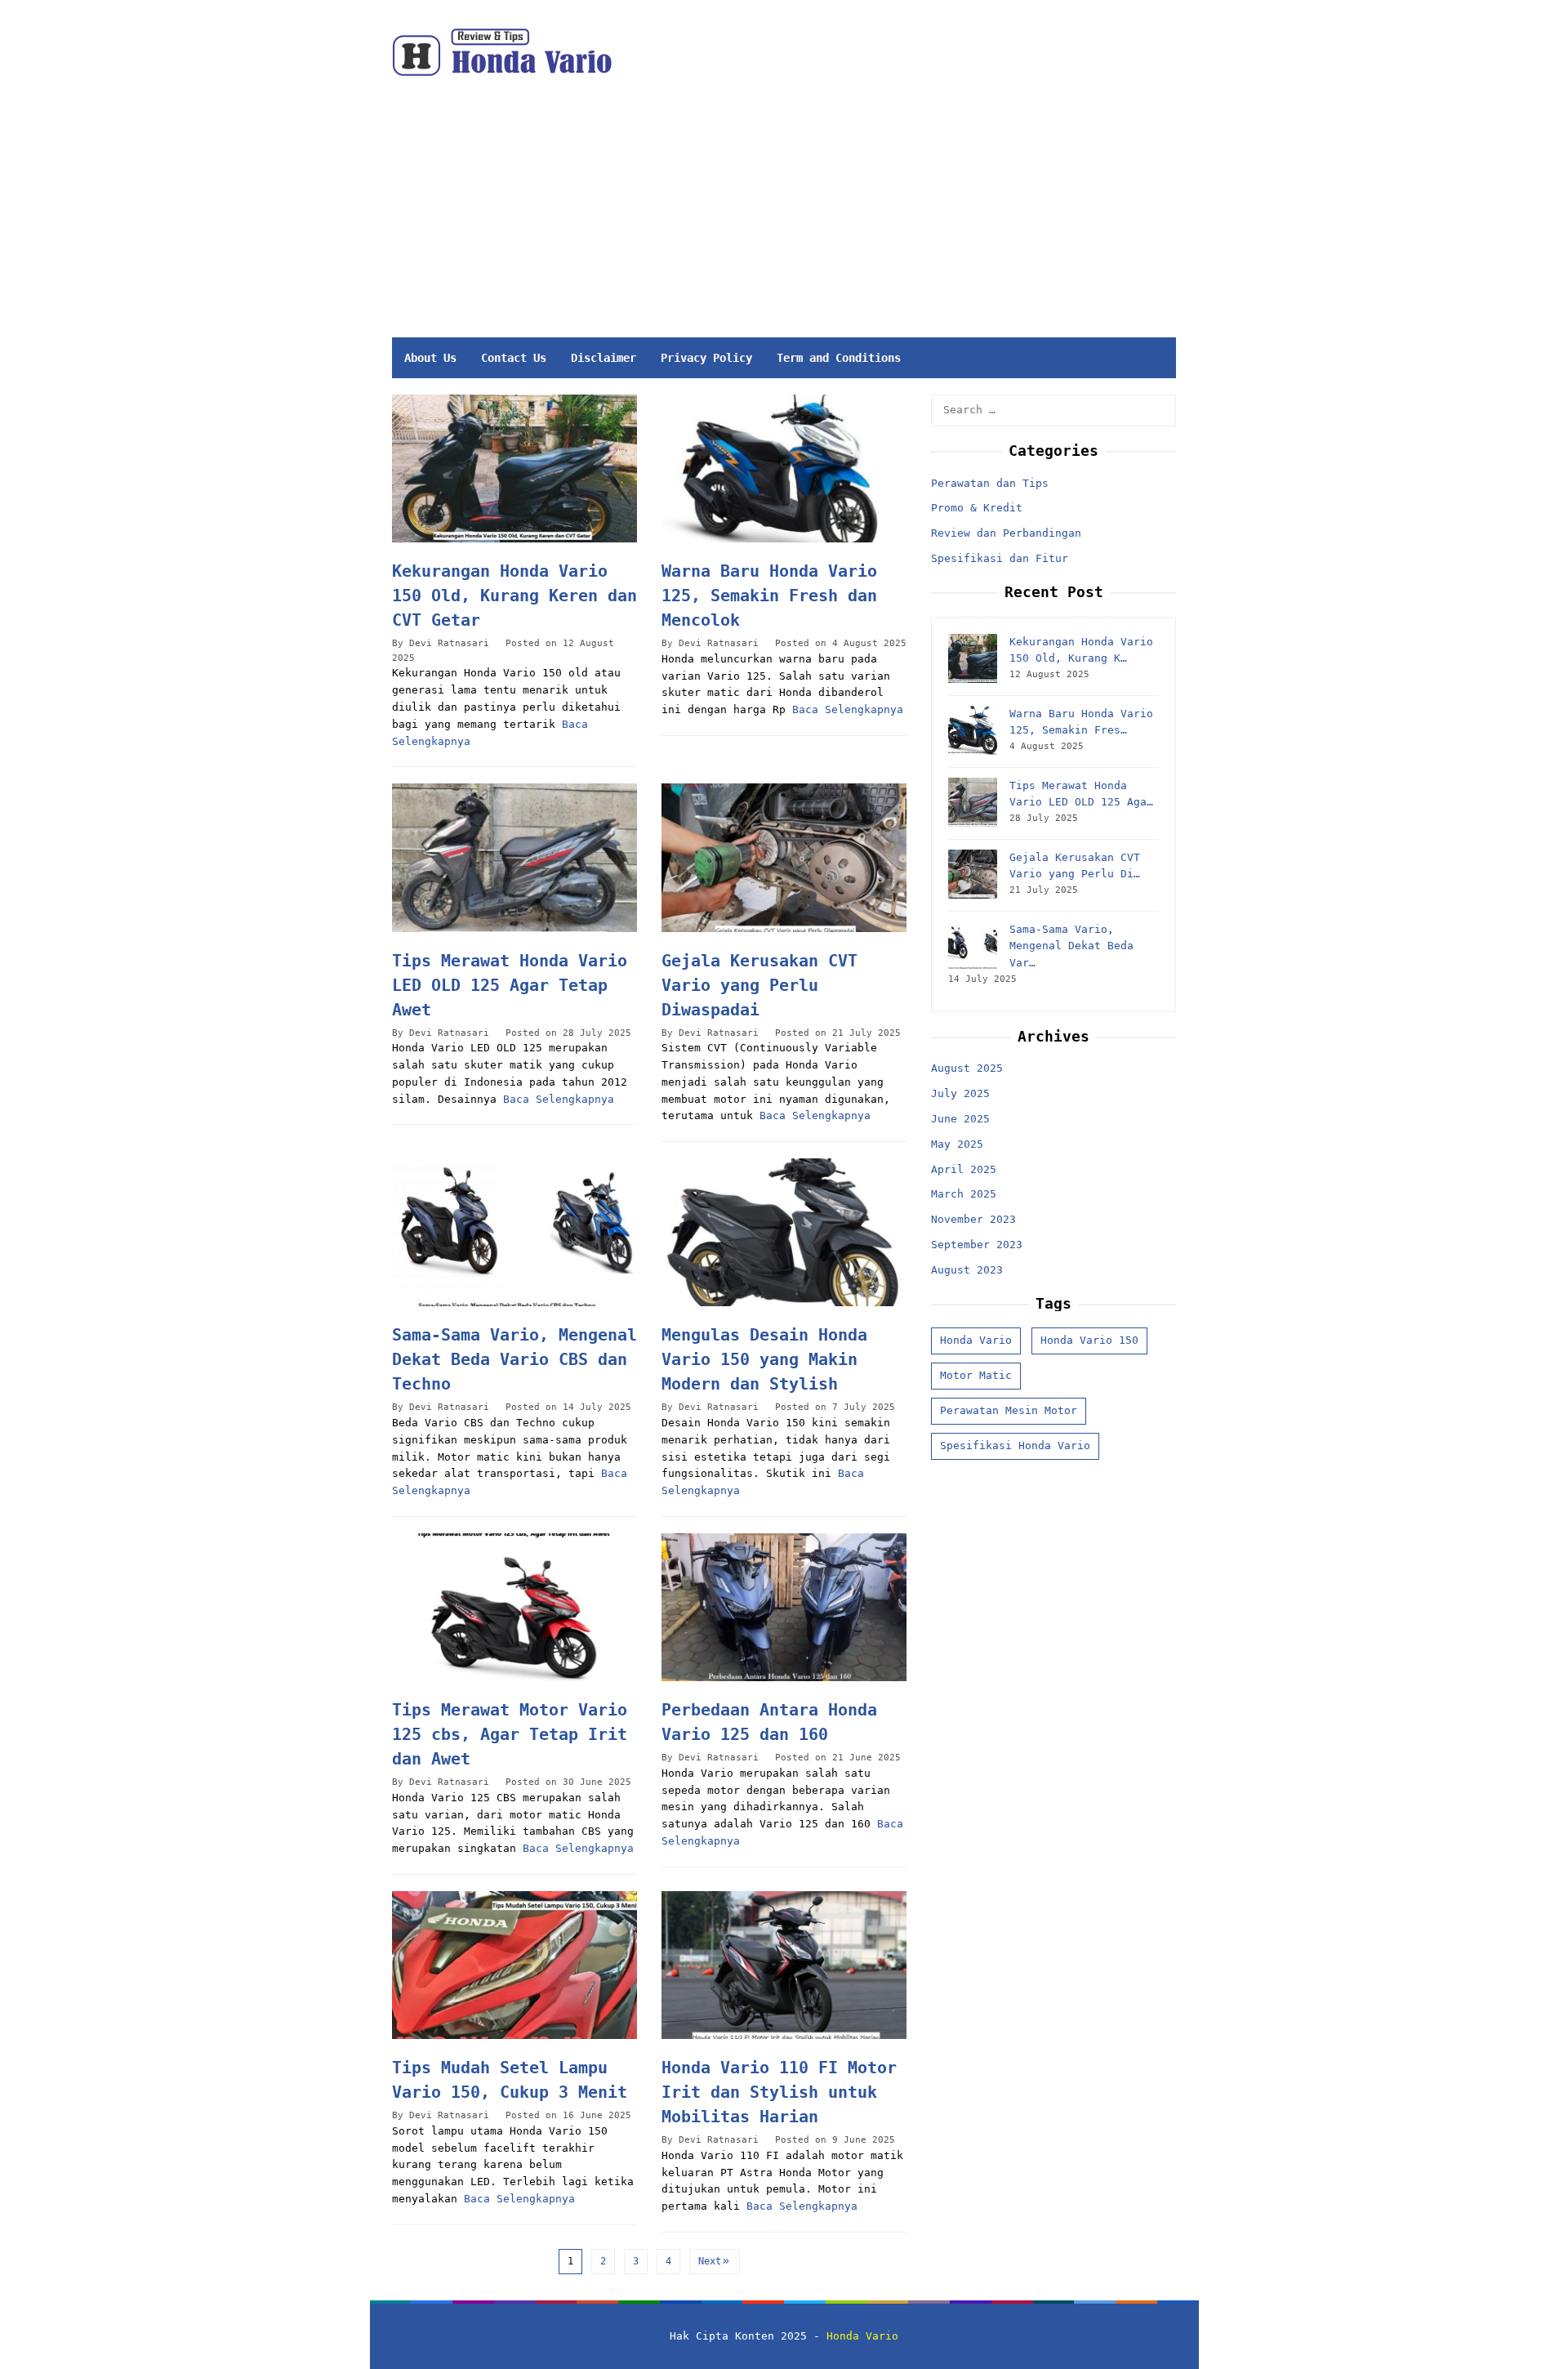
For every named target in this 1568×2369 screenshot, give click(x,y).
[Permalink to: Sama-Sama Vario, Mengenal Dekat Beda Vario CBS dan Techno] (514, 1232)
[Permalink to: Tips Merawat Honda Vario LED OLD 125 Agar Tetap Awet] (514, 857)
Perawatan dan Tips (990, 483)
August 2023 (967, 1270)
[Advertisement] (860, 215)
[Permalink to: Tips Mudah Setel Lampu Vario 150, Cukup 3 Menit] (514, 1965)
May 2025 (957, 1144)
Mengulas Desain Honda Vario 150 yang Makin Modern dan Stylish (764, 1359)
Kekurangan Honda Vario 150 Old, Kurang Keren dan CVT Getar (514, 596)
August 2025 (967, 1068)
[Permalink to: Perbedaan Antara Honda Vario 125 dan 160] (784, 1607)
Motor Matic (976, 1375)
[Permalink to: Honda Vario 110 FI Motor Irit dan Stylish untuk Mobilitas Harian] (784, 1965)
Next (710, 2261)
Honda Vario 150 (1089, 1340)
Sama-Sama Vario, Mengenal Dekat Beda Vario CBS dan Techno (514, 1359)
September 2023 (977, 1245)
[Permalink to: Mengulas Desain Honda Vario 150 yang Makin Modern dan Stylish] (784, 1232)
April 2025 (964, 1169)
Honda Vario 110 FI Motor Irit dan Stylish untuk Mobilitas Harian (779, 2092)
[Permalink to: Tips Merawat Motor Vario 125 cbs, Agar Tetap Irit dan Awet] (514, 1607)
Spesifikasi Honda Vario (1015, 1445)
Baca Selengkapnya (848, 709)
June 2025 (960, 1119)
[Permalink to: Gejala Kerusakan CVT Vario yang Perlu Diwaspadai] (784, 857)
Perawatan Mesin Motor (1009, 1410)
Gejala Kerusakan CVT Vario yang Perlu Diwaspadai (759, 985)
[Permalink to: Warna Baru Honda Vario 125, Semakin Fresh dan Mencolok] (784, 468)
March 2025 (964, 1194)
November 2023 (973, 1219)
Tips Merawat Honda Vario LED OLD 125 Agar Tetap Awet (510, 985)
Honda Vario (976, 1340)
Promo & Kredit (977, 508)
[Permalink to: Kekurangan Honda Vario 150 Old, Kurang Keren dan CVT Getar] (514, 468)
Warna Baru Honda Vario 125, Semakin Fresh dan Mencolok (769, 596)
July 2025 (960, 1093)
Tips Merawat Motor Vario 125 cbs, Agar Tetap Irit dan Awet (510, 1734)
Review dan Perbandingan (1006, 533)
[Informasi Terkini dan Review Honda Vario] (502, 52)
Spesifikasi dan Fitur (1000, 558)
